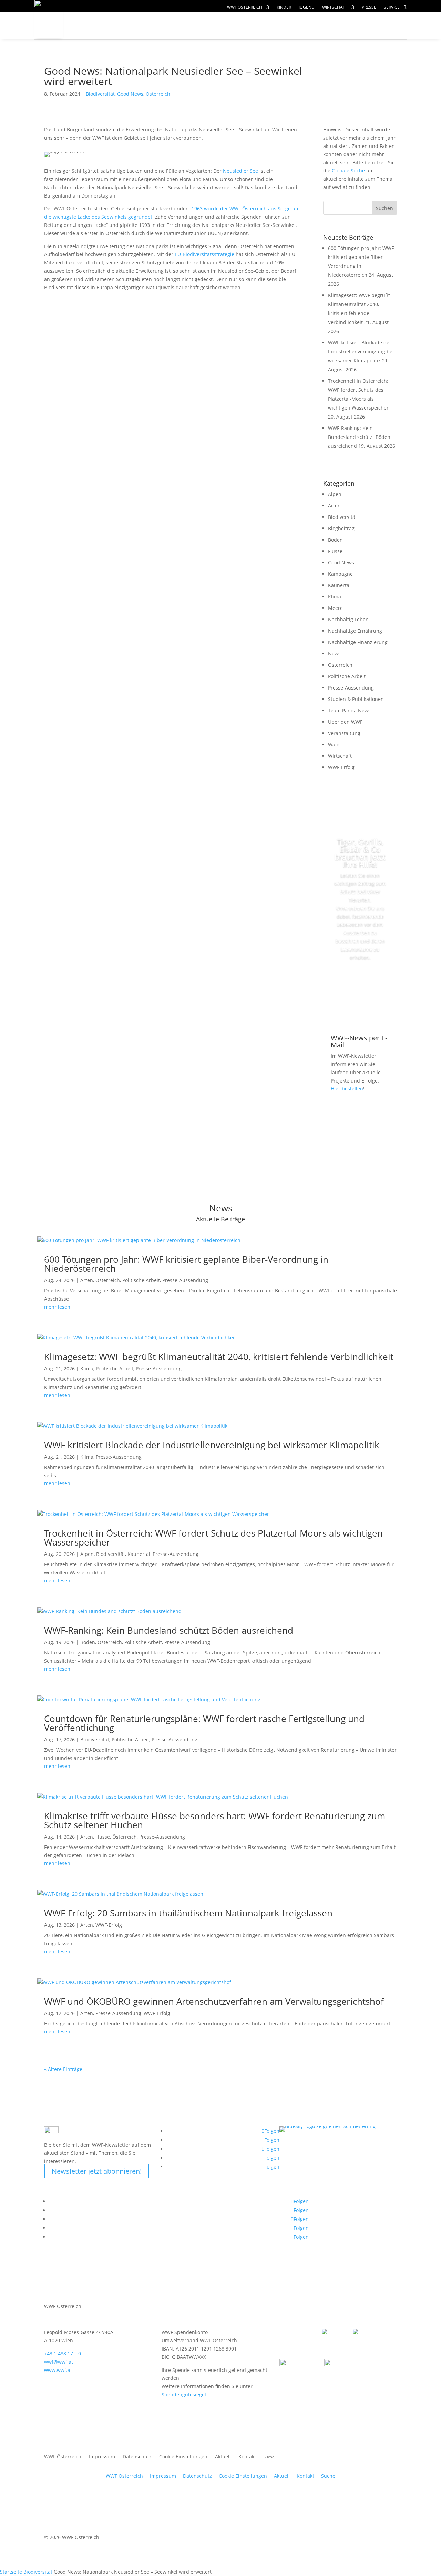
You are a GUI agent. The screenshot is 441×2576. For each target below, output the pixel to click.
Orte (236, 26)
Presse (369, 7)
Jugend (307, 7)
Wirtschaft (335, 7)
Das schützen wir (117, 26)
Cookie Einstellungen (183, 2457)
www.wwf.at (58, 2370)
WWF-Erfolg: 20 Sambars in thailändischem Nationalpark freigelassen (188, 1913)
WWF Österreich (245, 7)
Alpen (335, 494)
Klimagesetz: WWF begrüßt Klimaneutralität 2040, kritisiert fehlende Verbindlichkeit (219, 1357)
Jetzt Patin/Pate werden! (360, 989)
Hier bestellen (347, 1089)
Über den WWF (345, 722)
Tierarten (190, 26)
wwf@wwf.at (59, 2362)
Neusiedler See (240, 171)
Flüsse (335, 551)
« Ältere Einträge (63, 2069)
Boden (335, 540)
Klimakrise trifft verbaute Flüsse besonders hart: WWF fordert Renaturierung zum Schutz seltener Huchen (215, 1820)
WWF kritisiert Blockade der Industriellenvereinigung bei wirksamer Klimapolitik (361, 351)
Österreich (158, 94)
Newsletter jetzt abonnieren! (97, 2171)
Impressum (102, 2457)
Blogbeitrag (341, 528)
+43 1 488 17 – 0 (63, 2353)
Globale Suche (348, 170)
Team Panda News (349, 710)
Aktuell (383, 19)
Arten (334, 506)
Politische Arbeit (347, 676)
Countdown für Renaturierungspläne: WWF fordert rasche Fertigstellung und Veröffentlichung (204, 1723)
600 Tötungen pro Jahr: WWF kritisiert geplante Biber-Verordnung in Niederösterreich (186, 1264)
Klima (335, 597)
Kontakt (247, 2457)
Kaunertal (339, 585)
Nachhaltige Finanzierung (358, 642)
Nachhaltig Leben (348, 619)
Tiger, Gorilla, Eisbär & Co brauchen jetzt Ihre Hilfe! (360, 853)
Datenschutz (137, 2457)
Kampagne (340, 574)
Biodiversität (100, 94)
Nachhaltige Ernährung (355, 631)
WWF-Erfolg (341, 767)
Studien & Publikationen (356, 699)
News (334, 653)
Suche (328, 2476)
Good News (130, 94)
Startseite (11, 2572)
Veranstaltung (344, 733)
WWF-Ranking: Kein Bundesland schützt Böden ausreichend (359, 437)
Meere (335, 608)
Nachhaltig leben (116, 39)
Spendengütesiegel (184, 2394)
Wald (334, 744)
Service (392, 7)
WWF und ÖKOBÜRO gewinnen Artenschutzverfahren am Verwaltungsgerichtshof (214, 2001)
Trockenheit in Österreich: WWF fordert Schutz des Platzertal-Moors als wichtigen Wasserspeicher (213, 1538)
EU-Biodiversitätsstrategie (204, 254)
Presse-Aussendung (351, 688)
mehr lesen (57, 1307)
